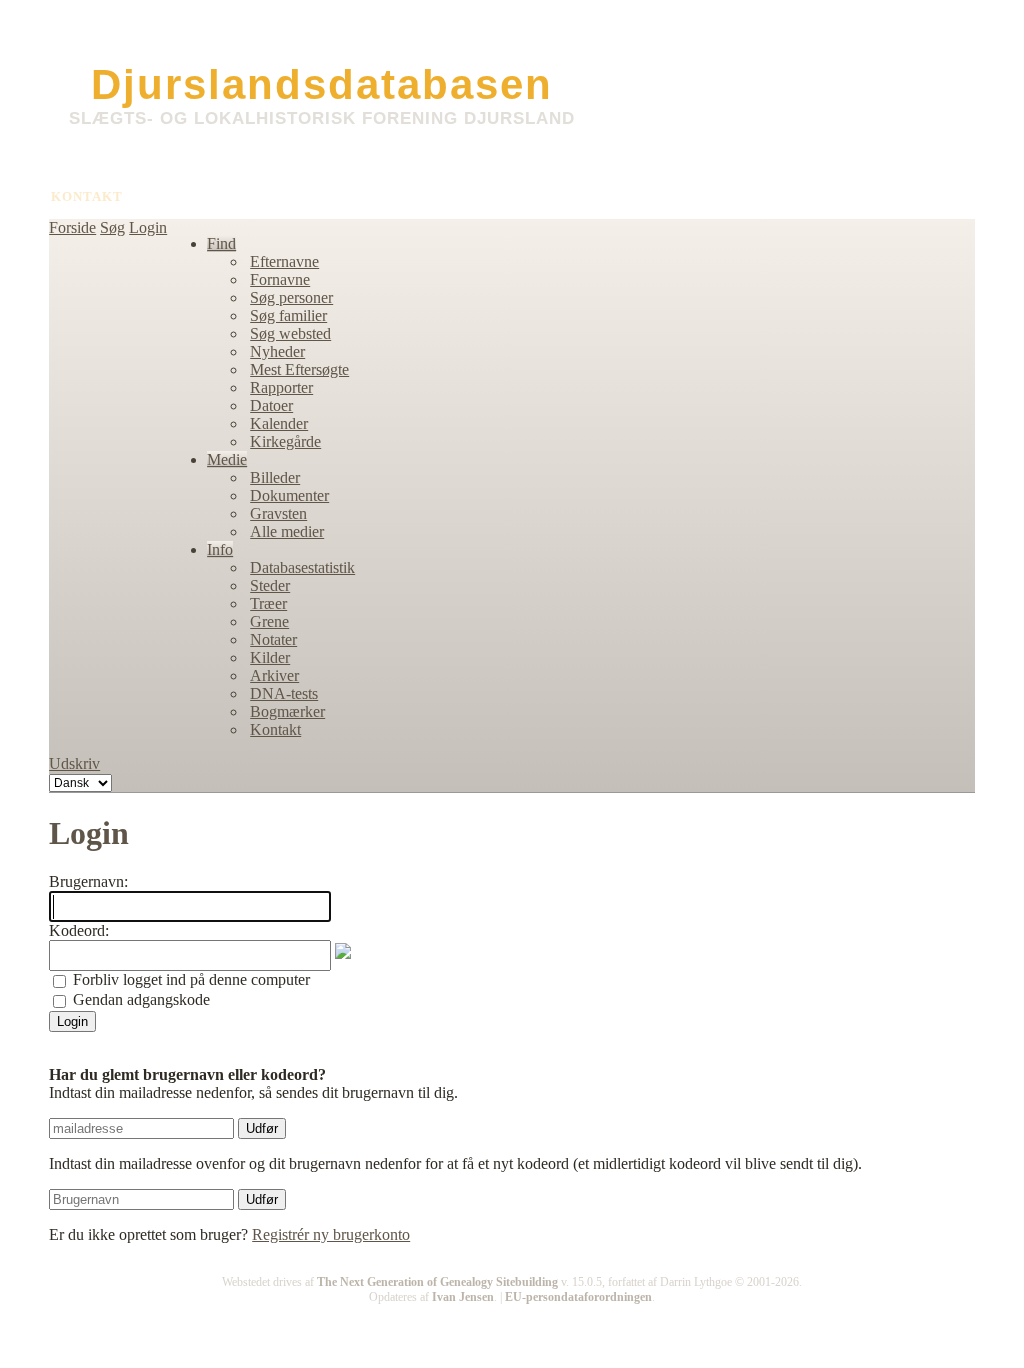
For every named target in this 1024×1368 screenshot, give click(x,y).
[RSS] (61, 1309)
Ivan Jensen (463, 1297)
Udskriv (74, 763)
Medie (227, 459)
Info (220, 549)
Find (221, 243)
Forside (72, 227)
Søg (112, 227)
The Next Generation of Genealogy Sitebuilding (437, 1282)
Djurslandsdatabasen (322, 84)
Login (148, 227)
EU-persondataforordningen (578, 1297)
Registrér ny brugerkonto (331, 1234)
